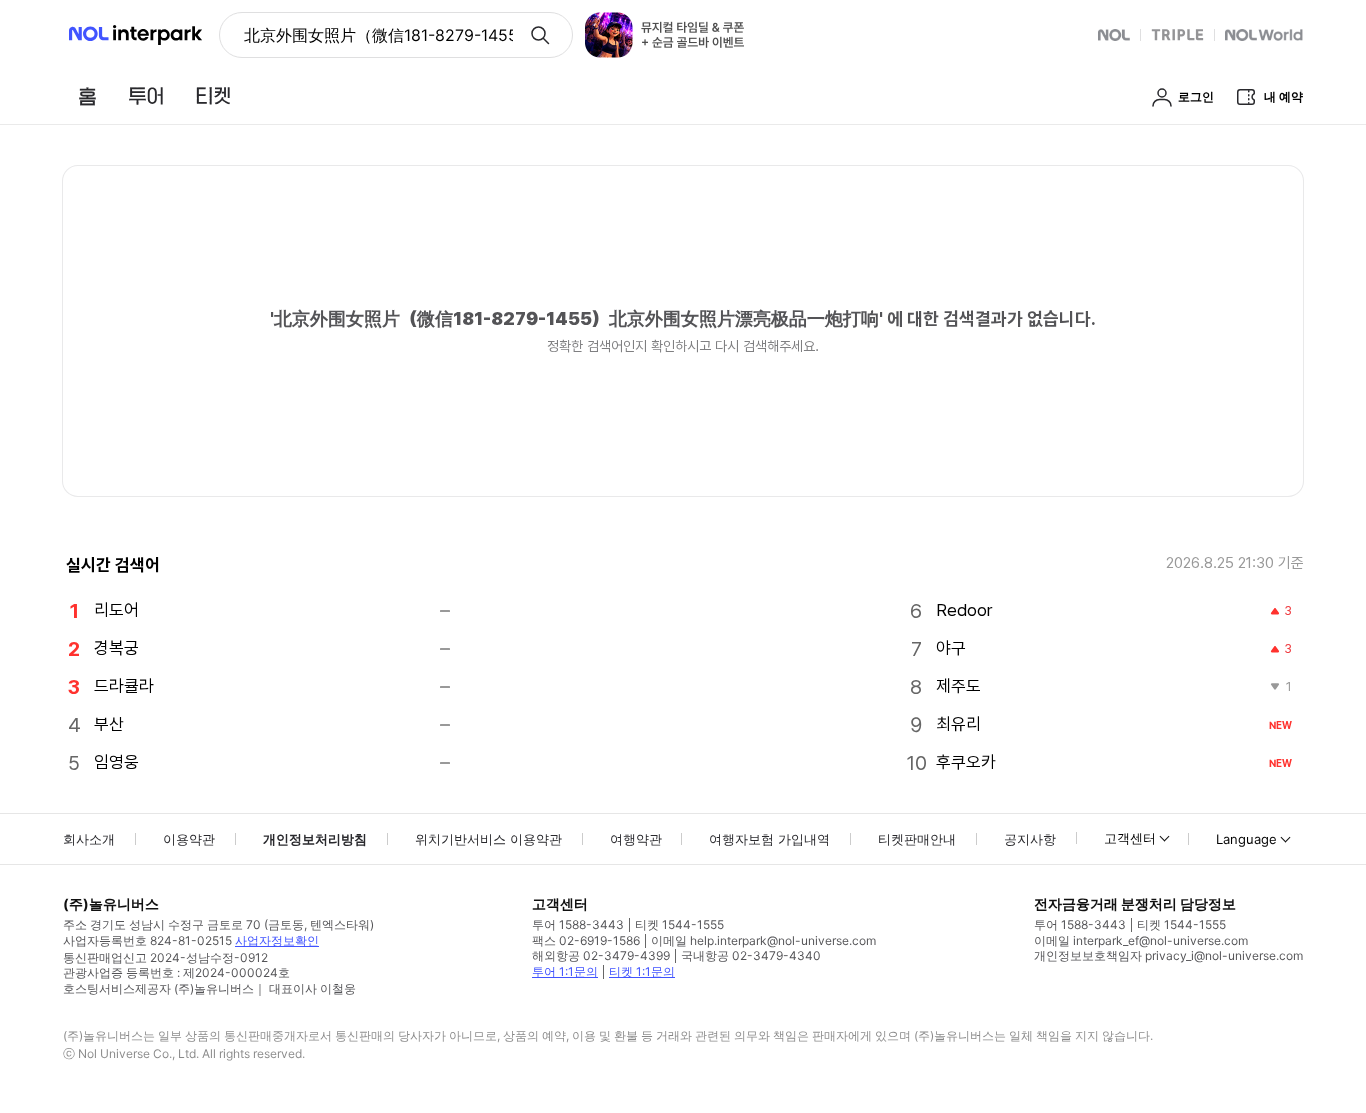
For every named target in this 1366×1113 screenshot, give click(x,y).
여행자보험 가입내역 (769, 839)
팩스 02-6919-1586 (586, 940)
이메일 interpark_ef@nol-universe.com (1141, 940)
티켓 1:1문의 (642, 971)
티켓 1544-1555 (679, 924)
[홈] (87, 96)
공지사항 (1030, 839)
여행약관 (636, 839)
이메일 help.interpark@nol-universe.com (763, 940)
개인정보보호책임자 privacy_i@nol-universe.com (1168, 955)
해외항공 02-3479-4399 (601, 955)
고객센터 (1130, 838)
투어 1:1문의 (565, 971)
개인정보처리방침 (315, 839)
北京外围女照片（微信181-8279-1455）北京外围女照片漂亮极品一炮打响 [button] (378, 35)
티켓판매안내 (917, 839)
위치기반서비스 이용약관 (488, 839)
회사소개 (89, 839)
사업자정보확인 (277, 940)
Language (1246, 839)
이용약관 (189, 839)
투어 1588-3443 (578, 924)
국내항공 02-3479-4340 (751, 955)
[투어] (145, 96)
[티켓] (213, 96)
